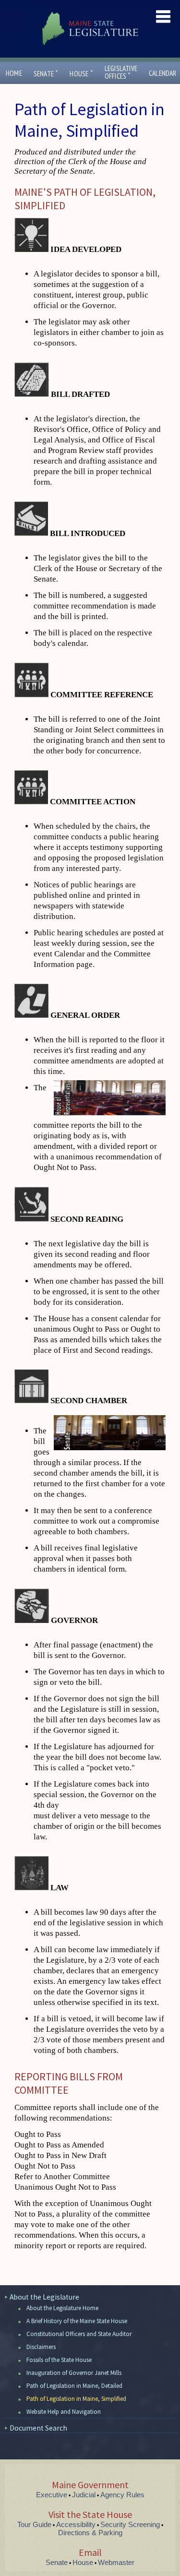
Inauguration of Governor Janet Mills (74, 2373)
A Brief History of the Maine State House (77, 2321)
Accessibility (76, 2524)
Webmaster (116, 2562)
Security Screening (130, 2524)
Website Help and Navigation (64, 2412)
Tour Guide (34, 2524)
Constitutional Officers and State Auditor (79, 2334)
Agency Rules (122, 2495)
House (81, 74)
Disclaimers (41, 2347)
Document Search (38, 2428)
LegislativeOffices (121, 72)
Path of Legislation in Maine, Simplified (76, 2399)
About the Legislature (44, 2297)
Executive (52, 2495)
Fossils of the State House (59, 2360)
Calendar (163, 73)
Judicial (84, 2495)
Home (14, 73)
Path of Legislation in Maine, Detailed (74, 2386)
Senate (46, 74)
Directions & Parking (90, 2533)
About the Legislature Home (62, 2308)
